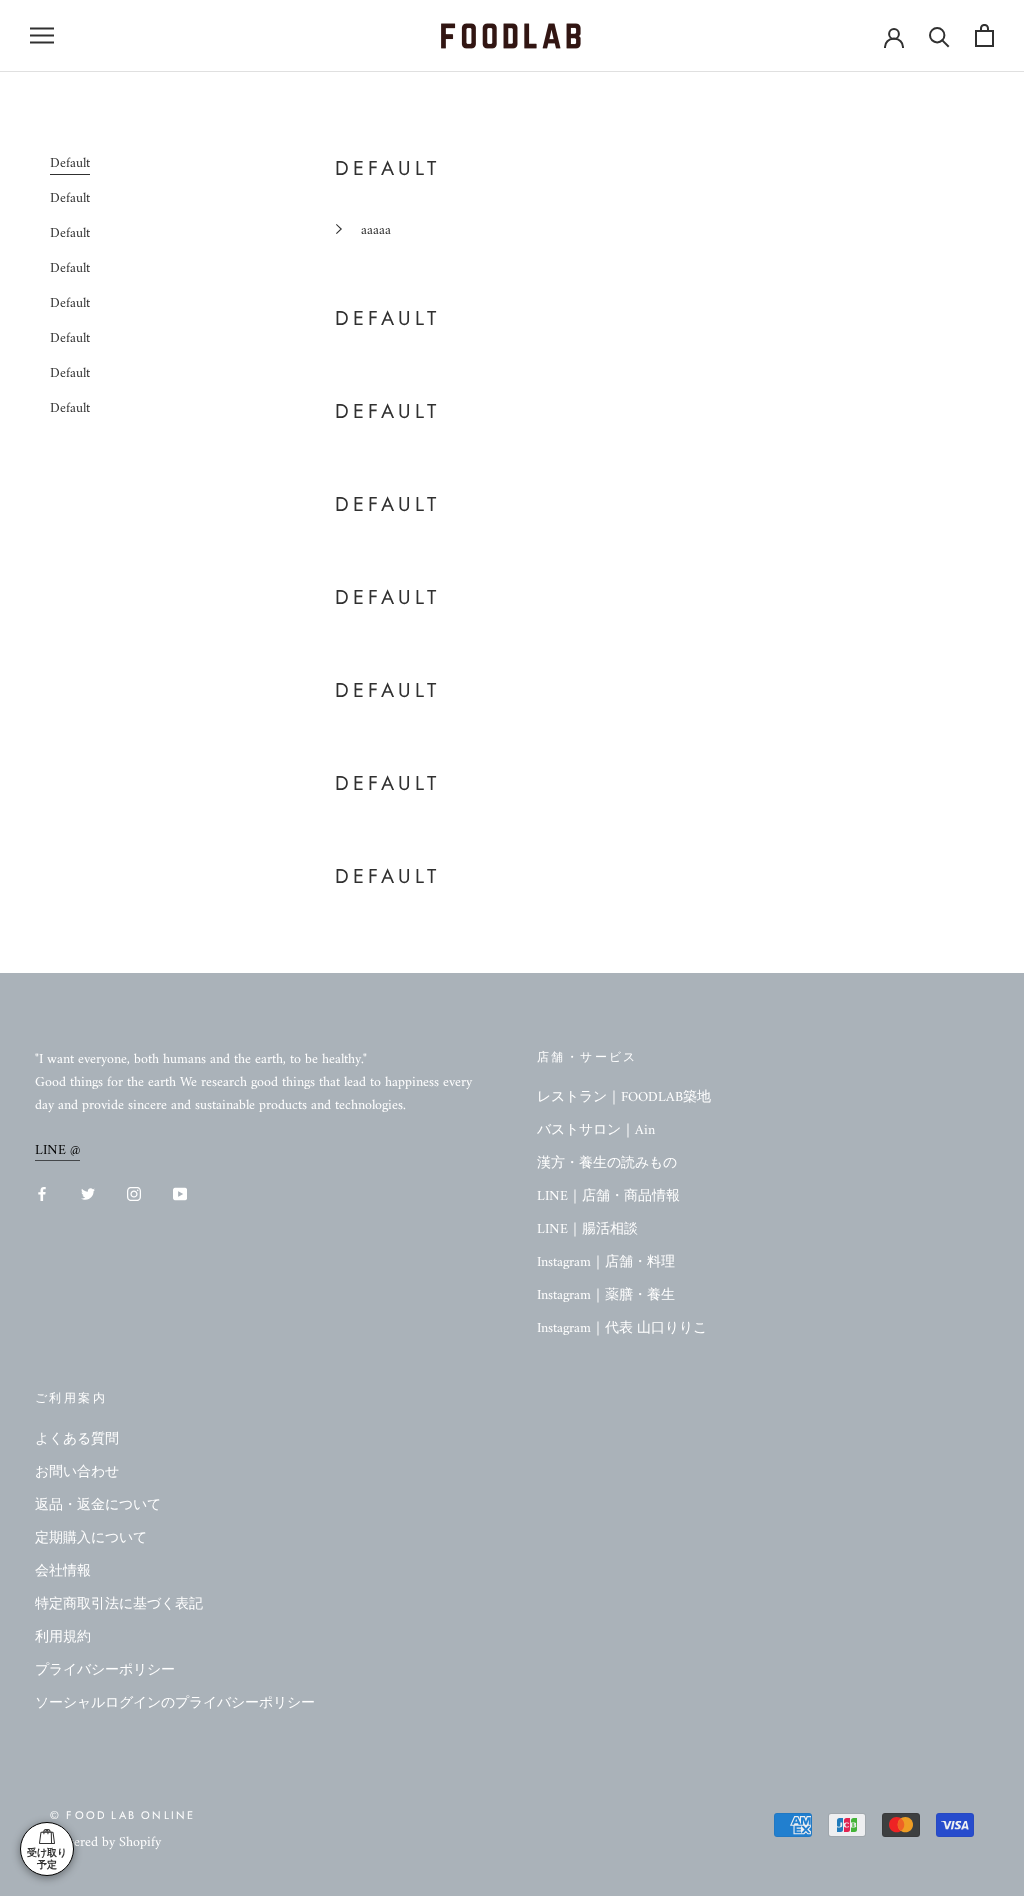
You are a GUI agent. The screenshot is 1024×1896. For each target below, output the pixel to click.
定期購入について (91, 1538)
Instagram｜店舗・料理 (606, 1262)
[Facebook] (42, 1193)
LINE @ (57, 1150)
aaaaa (376, 230)
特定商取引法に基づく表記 (119, 1604)
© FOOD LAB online (122, 1815)
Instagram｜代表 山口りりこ (622, 1328)
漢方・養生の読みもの (607, 1163)
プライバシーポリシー (105, 1670)
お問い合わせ (77, 1472)
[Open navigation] (42, 35)
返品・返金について (98, 1505)
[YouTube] (180, 1193)
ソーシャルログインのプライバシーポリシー (175, 1703)
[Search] (939, 35)
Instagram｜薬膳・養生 (606, 1295)
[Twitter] (88, 1193)
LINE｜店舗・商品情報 (608, 1196)
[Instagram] (134, 1193)
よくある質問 (77, 1439)
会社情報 (63, 1571)
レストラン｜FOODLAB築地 (624, 1097)
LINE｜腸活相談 (587, 1229)
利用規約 (63, 1637)
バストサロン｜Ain (596, 1130)
